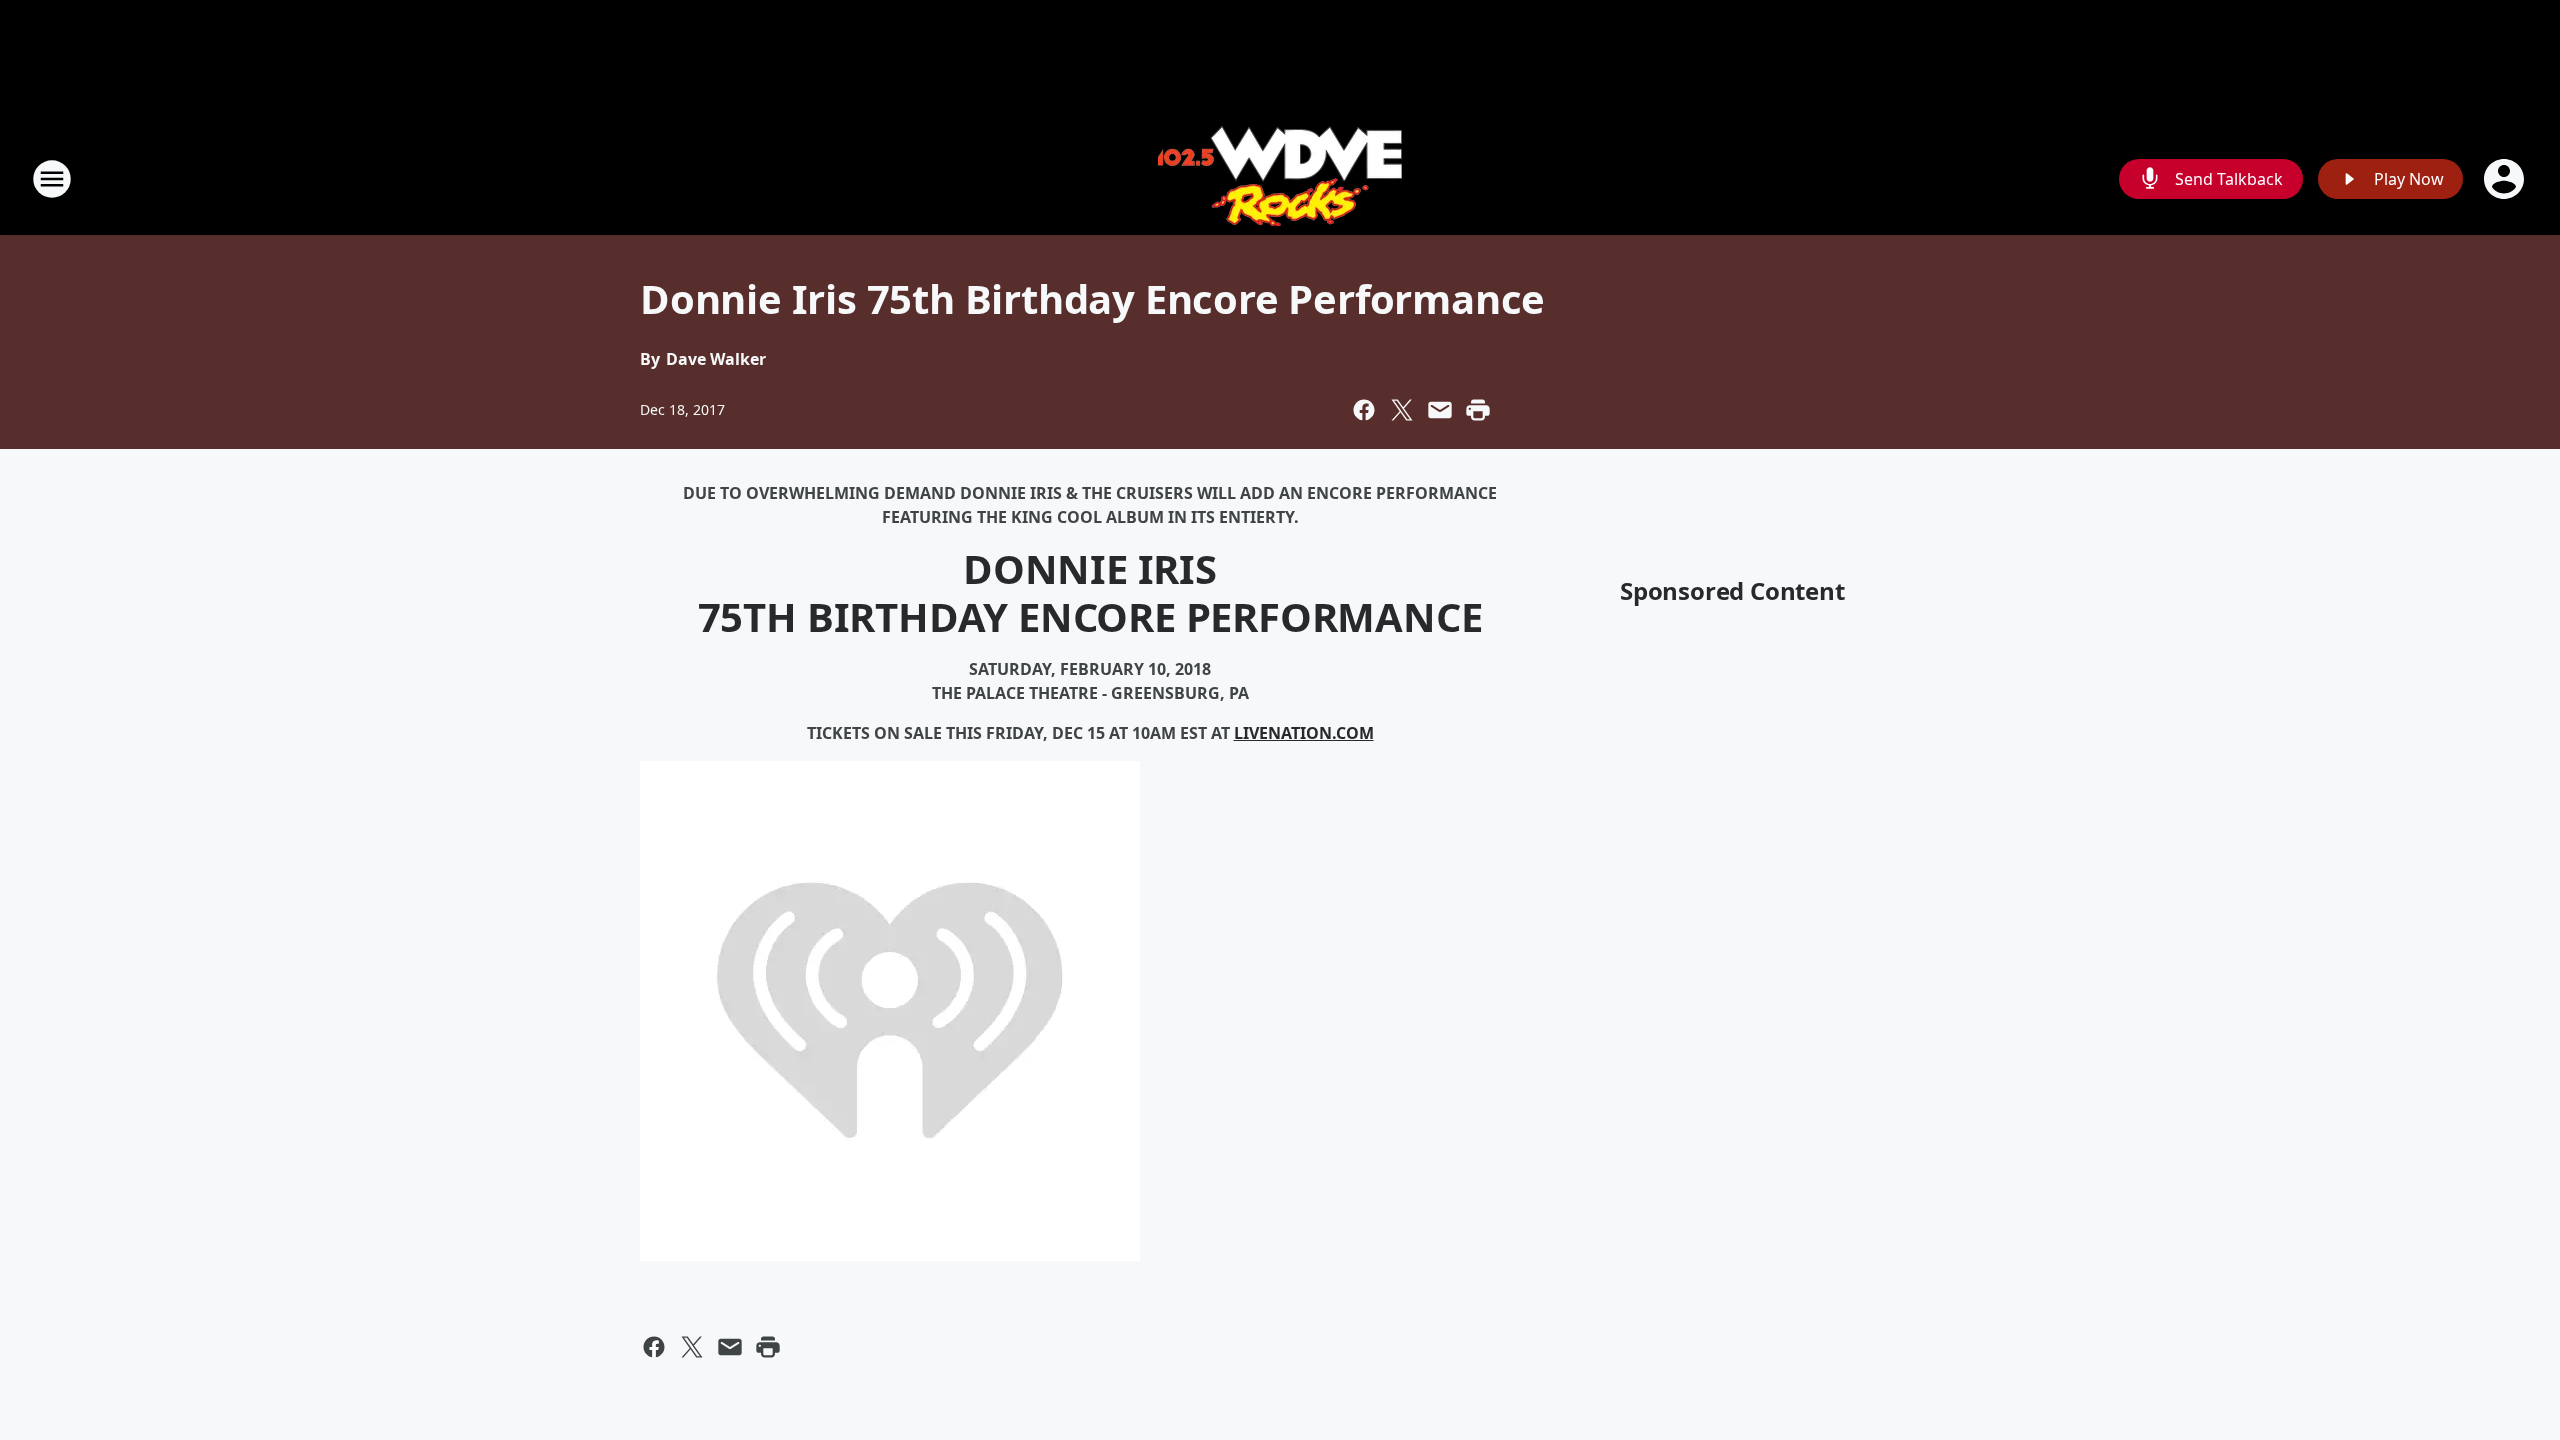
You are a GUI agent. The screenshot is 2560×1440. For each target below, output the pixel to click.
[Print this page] (1478, 410)
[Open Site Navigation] (52, 179)
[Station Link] (1280, 178)
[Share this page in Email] (1440, 410)
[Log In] (2506, 179)
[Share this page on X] (1402, 410)
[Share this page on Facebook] (1364, 410)
